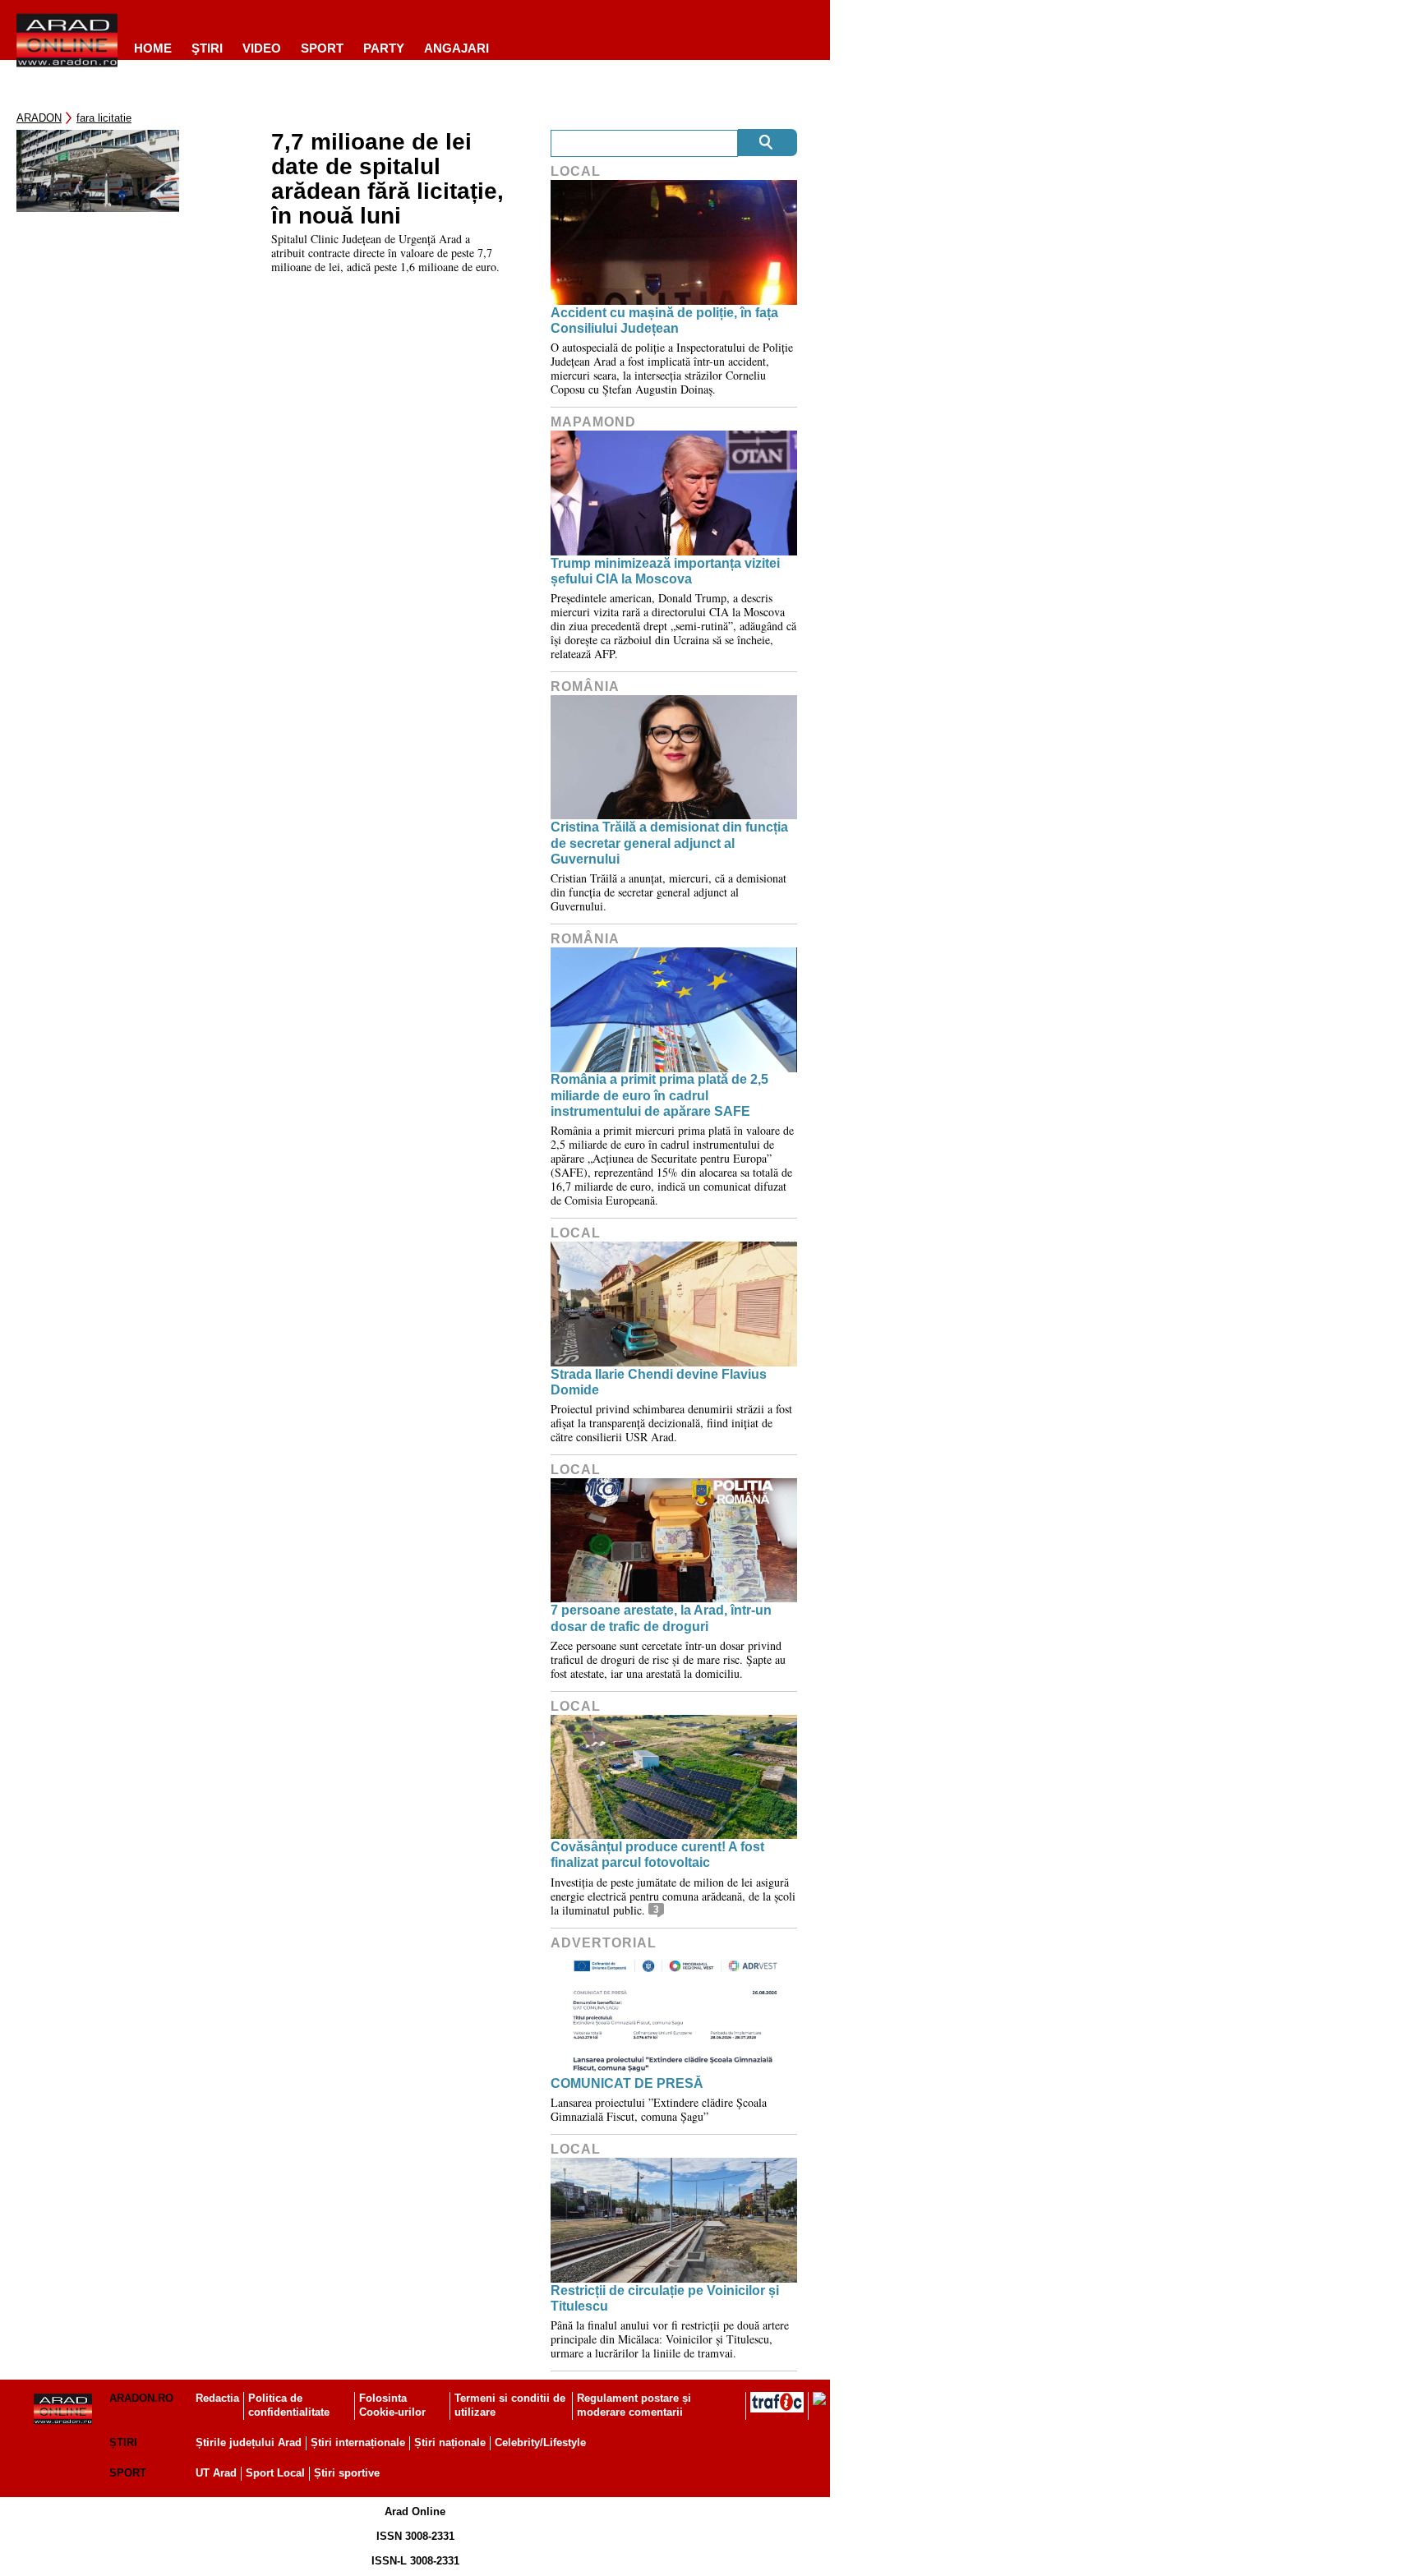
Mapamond (593, 422)
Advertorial (604, 1943)
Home (153, 48)
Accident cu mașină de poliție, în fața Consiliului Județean (664, 320)
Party (384, 48)
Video (262, 48)
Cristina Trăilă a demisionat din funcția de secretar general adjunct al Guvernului (669, 843)
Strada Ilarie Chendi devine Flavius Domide (659, 1382)
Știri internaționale (358, 2442)
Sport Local (275, 2473)
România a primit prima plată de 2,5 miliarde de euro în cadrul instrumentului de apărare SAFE (659, 1095)
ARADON (39, 118)
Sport (322, 48)
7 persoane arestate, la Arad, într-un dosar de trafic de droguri (661, 1618)
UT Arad (216, 2473)
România (585, 687)
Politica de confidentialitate (289, 2405)
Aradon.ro (141, 2398)
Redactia (217, 2398)
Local (576, 171)
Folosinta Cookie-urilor (392, 2405)
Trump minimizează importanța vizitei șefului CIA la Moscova (665, 571)
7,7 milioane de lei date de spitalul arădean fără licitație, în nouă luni (387, 179)
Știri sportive (347, 2473)
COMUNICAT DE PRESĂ (627, 2083)
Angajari (456, 48)
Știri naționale (450, 2442)
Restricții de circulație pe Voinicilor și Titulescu (665, 2298)
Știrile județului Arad (249, 2442)
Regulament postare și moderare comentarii (634, 2405)
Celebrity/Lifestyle (540, 2442)
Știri (123, 2442)
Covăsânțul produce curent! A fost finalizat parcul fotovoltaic (657, 1855)
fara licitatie (104, 118)
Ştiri (207, 48)
